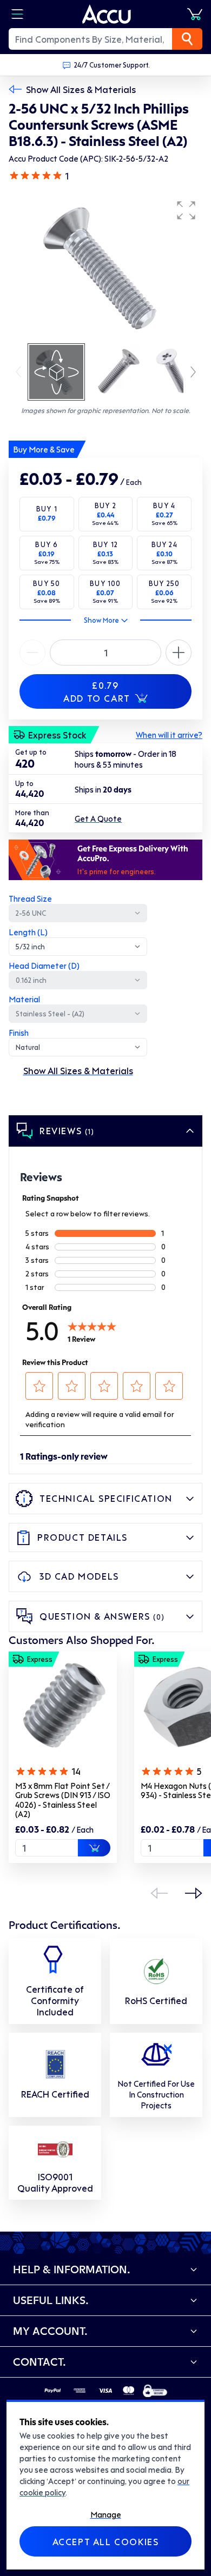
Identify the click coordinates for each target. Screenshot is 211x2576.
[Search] (187, 39)
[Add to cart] (94, 1848)
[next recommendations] (194, 1893)
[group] (105, 268)
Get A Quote (98, 818)
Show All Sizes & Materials (81, 89)
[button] (186, 210)
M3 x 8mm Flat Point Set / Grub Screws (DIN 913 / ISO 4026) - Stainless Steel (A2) (63, 1800)
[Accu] (107, 14)
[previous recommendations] (159, 1893)
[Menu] (17, 14)
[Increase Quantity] (32, 653)
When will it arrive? (169, 735)
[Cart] (195, 14)
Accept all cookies (106, 2541)
